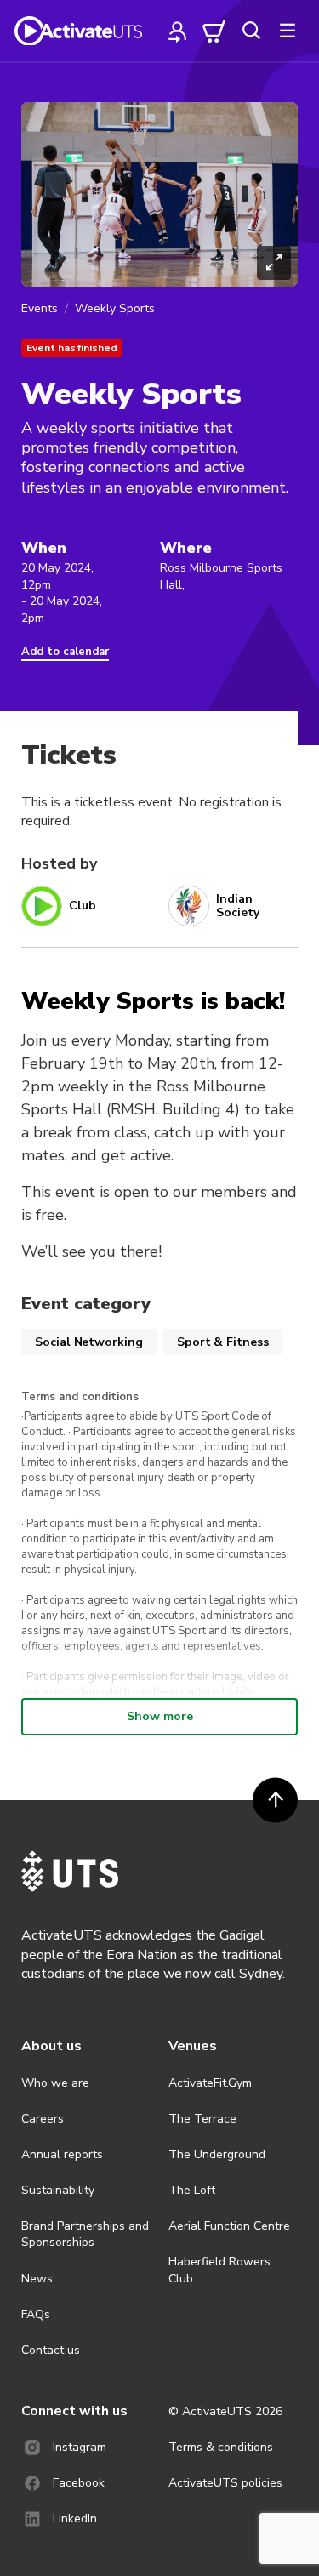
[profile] (178, 31)
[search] (251, 31)
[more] (288, 31)
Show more (160, 1716)
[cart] (214, 31)
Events (40, 308)
